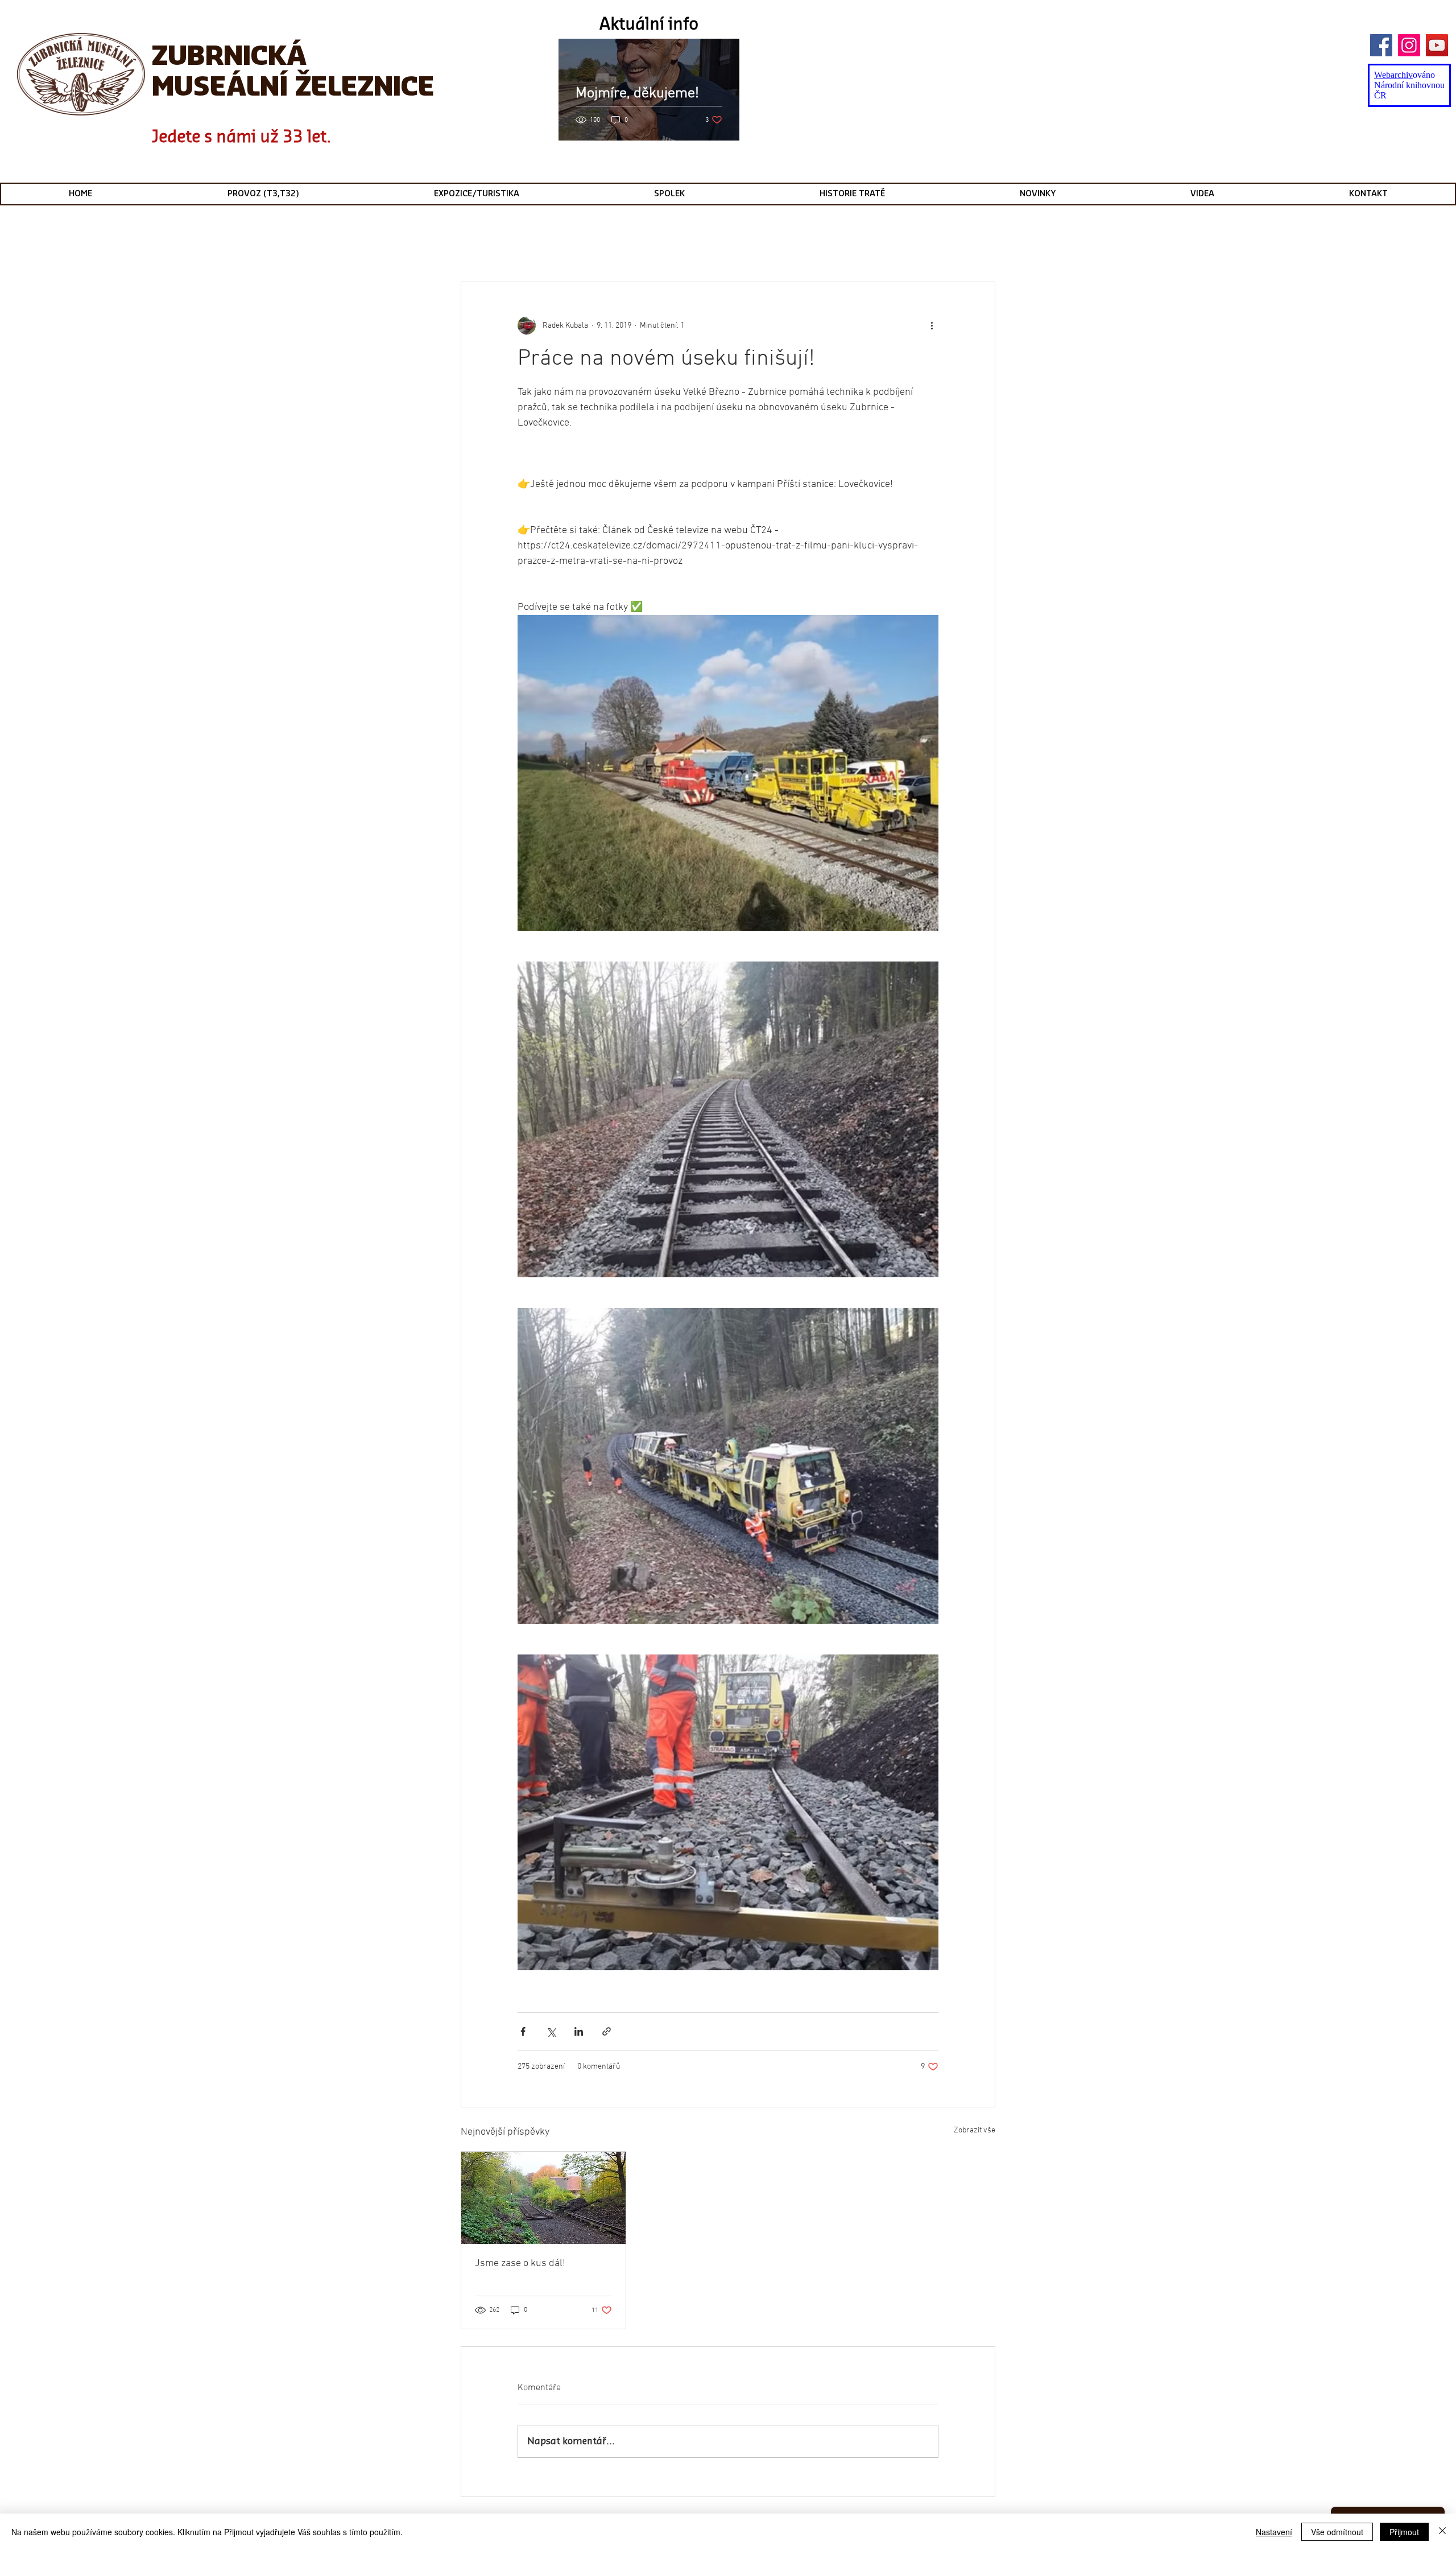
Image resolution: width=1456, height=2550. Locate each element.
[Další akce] (932, 325)
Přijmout (1404, 2532)
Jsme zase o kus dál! (520, 2264)
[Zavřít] (1442, 2532)
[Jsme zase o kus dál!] (543, 2198)
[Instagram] (1409, 45)
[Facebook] (1381, 45)
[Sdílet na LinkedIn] (579, 2031)
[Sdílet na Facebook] (523, 2031)
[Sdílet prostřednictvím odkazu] (607, 2031)
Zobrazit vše (975, 2130)
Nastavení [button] (1274, 2532)
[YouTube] (1437, 45)
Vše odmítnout (1337, 2532)
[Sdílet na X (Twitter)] (551, 2031)
